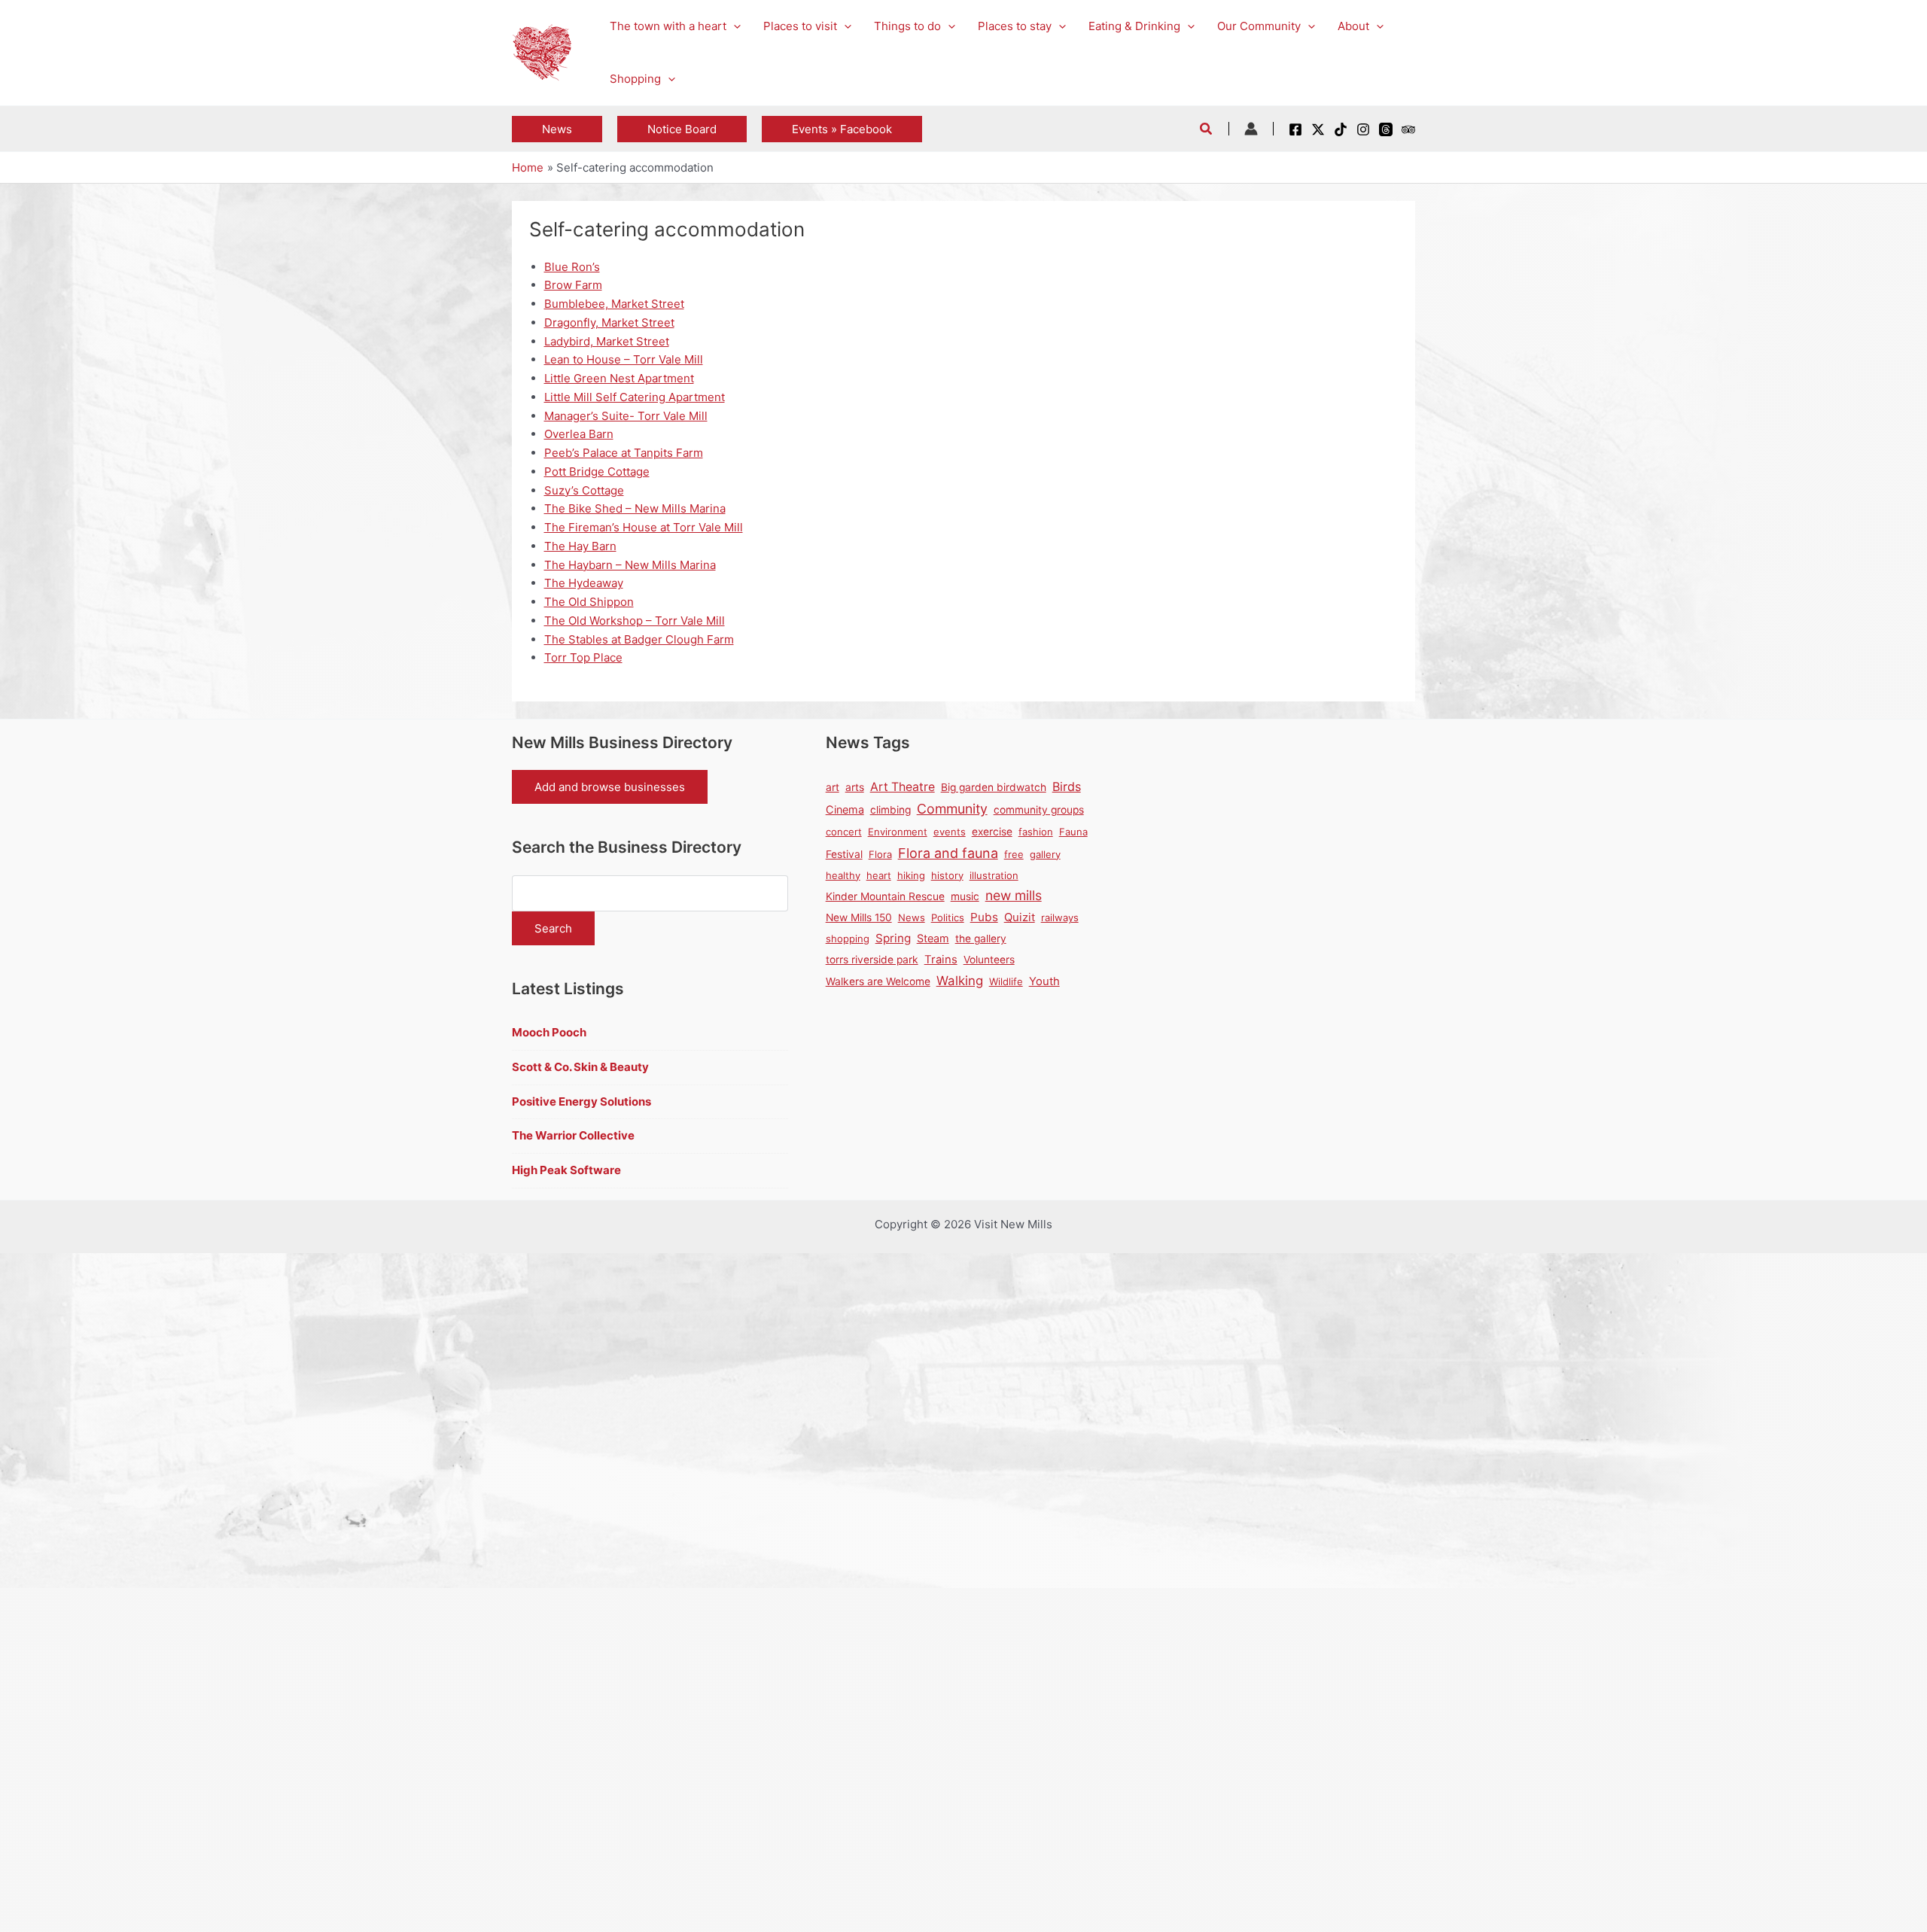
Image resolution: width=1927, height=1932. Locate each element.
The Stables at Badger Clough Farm (639, 639)
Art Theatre (903, 787)
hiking (911, 875)
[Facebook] (1295, 129)
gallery (1045, 854)
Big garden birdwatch (994, 787)
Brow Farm (573, 285)
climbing (890, 810)
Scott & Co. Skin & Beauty (580, 1067)
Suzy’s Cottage (584, 490)
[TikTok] (1341, 129)
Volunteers (989, 960)
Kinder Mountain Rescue (885, 896)
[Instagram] (1363, 129)
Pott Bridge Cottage (597, 472)
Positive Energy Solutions (581, 1101)
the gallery (981, 939)
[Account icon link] (1251, 129)
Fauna (1073, 832)
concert (844, 832)
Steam (933, 938)
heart (879, 875)
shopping (848, 939)
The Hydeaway (584, 583)
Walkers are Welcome (878, 981)
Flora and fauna (948, 853)
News (912, 917)
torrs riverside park (872, 960)
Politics (948, 917)
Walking (960, 981)
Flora (880, 854)
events (950, 832)
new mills (1014, 895)
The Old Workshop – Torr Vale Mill (635, 621)
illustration (994, 875)
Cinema (845, 809)
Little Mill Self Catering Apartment (635, 397)
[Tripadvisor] (1408, 129)
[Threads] (1386, 129)
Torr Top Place (583, 657)
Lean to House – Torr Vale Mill (624, 359)
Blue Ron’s (572, 267)
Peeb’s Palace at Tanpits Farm (624, 453)
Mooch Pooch (549, 1032)
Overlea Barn (579, 434)
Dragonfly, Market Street (609, 323)
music (965, 896)
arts (855, 787)
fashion (1036, 832)
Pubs (984, 917)
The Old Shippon (589, 602)
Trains (941, 960)
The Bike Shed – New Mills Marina (635, 508)
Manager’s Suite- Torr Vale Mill (626, 416)
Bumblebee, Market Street (614, 304)
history (947, 875)
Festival (844, 854)
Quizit (1020, 917)
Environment (898, 832)
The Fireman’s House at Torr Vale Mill (644, 527)
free (1014, 854)
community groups (1039, 810)
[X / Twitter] (1318, 129)
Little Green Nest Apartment (619, 378)
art (833, 787)
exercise (992, 832)
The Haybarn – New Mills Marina (630, 565)
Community (952, 809)
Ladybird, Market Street (607, 341)
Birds (1067, 786)
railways (1060, 917)
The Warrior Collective (573, 1135)
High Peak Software (566, 1170)
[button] (734, 26)
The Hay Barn (580, 546)
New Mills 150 (859, 917)
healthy (843, 875)
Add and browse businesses (610, 787)
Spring (893, 938)
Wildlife (1006, 981)
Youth (1044, 981)
